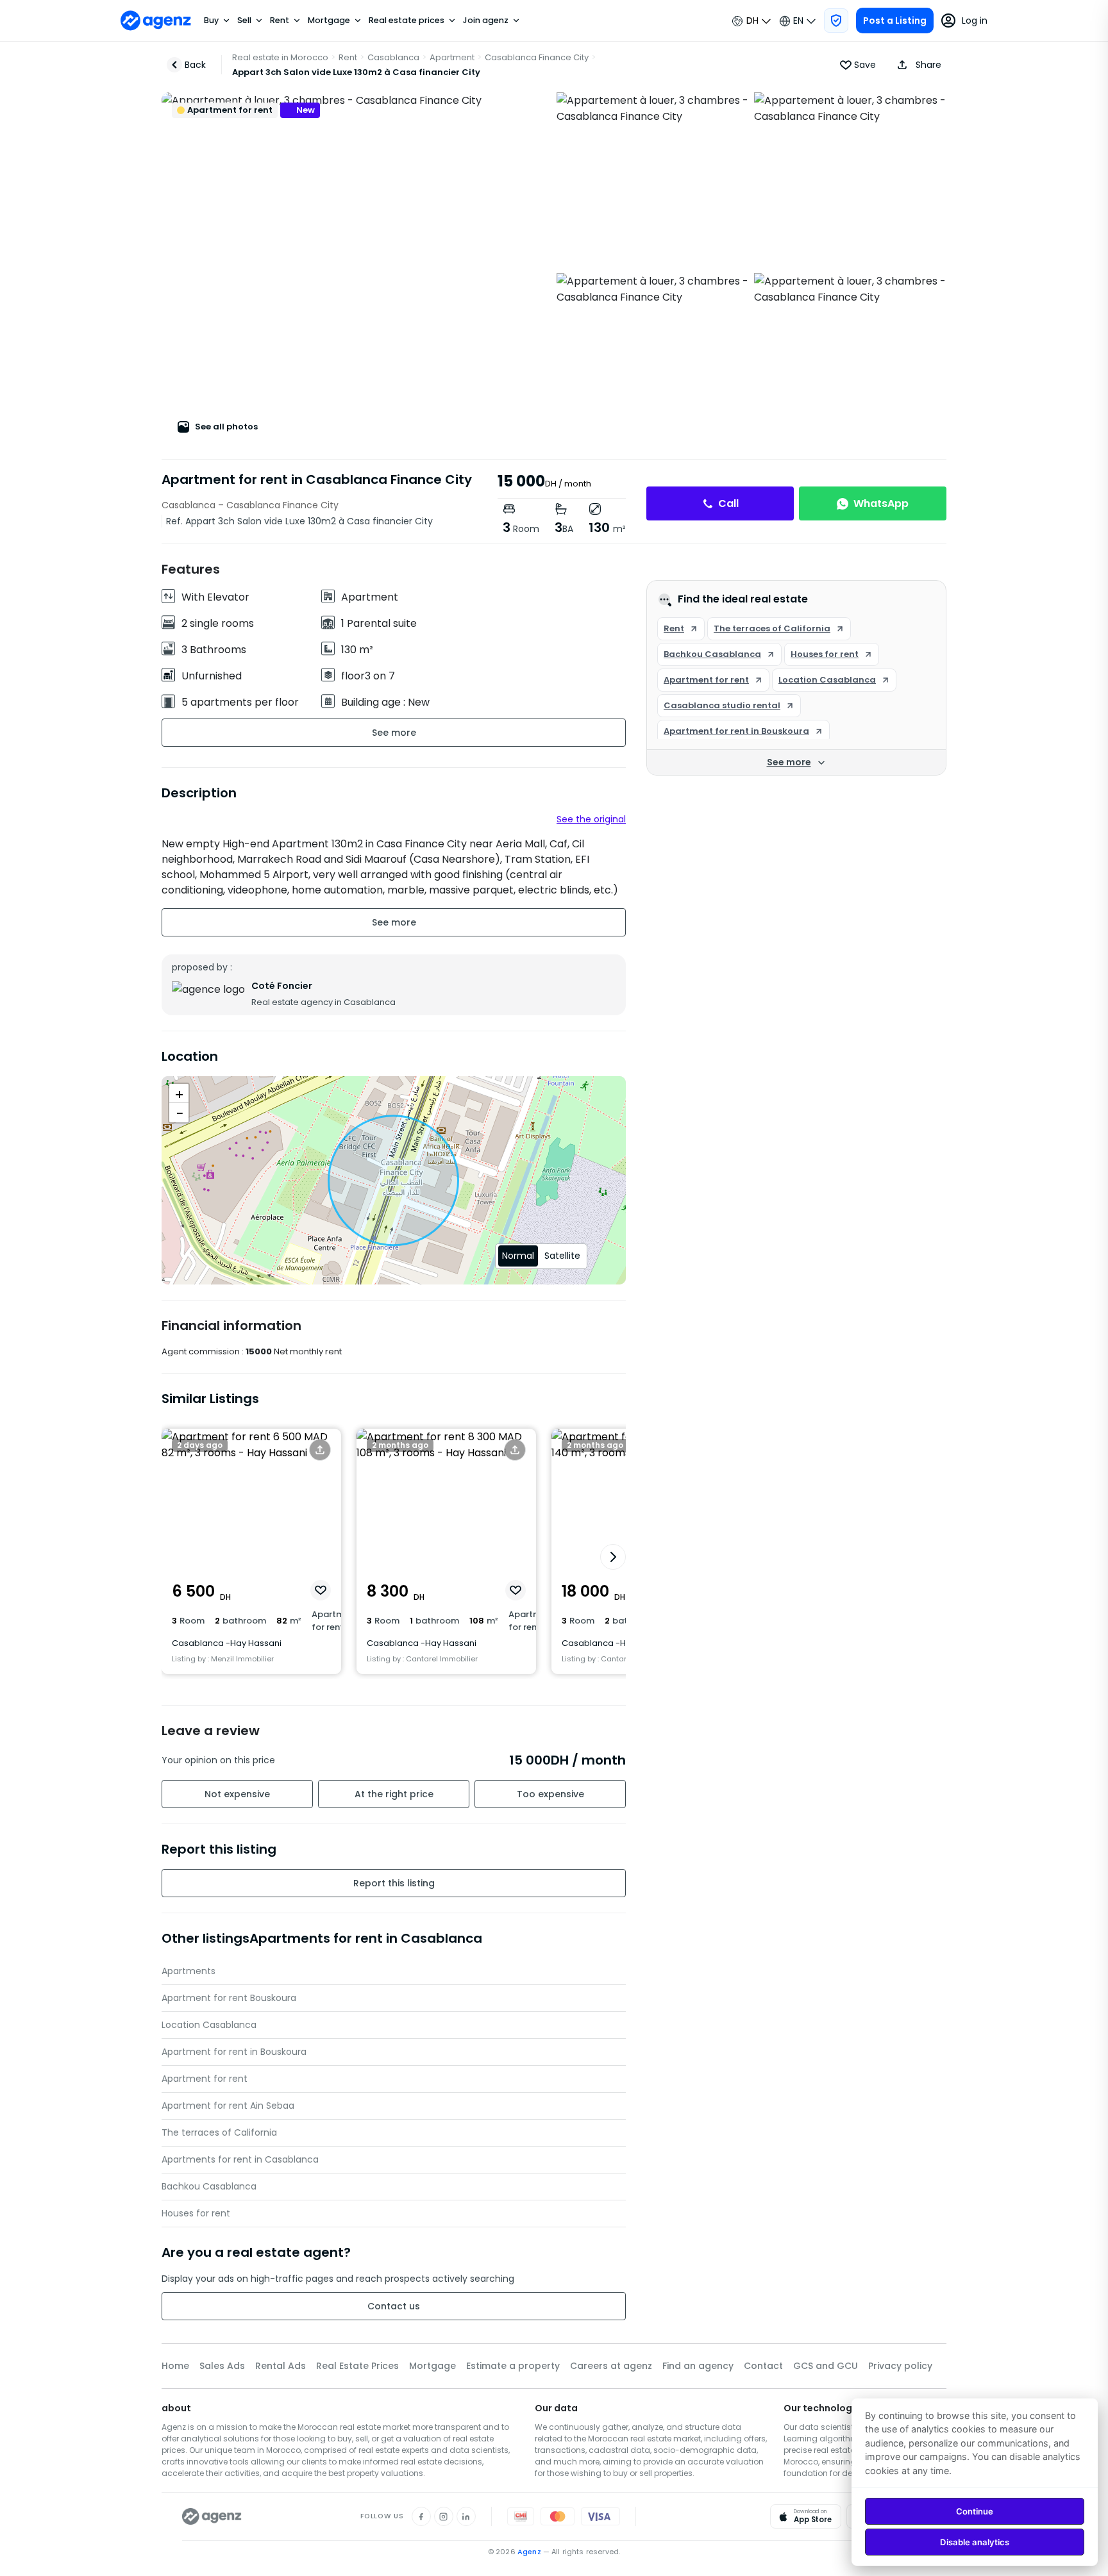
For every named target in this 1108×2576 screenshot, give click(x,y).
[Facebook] (421, 2516)
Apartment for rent (205, 2079)
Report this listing (394, 1883)
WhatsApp (881, 503)
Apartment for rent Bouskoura (229, 1998)
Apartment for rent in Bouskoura (234, 2052)
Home (175, 2366)
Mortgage (329, 21)
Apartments (189, 1971)
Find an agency (698, 2366)
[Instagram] (444, 2516)
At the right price (394, 1794)
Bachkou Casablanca (209, 2186)
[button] (916, 65)
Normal (518, 1256)
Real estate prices (407, 21)
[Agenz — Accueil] (212, 2516)
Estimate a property (513, 2366)
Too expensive (550, 1794)
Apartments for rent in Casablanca (240, 2159)
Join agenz (486, 21)
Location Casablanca (209, 2025)
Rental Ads (281, 2366)
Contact (763, 2366)
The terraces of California (219, 2132)
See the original (591, 819)
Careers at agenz (611, 2366)
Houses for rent (196, 2213)
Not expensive (237, 1794)
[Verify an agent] (836, 21)
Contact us (394, 2306)
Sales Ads (222, 2366)
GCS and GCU (826, 2366)
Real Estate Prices (357, 2366)
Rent (280, 21)
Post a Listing (895, 21)
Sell (244, 21)
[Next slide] (613, 1557)
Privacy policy (900, 2366)
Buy (211, 21)
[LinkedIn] (466, 2516)
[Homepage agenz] (156, 21)
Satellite (562, 1256)
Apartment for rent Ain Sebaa (228, 2106)
